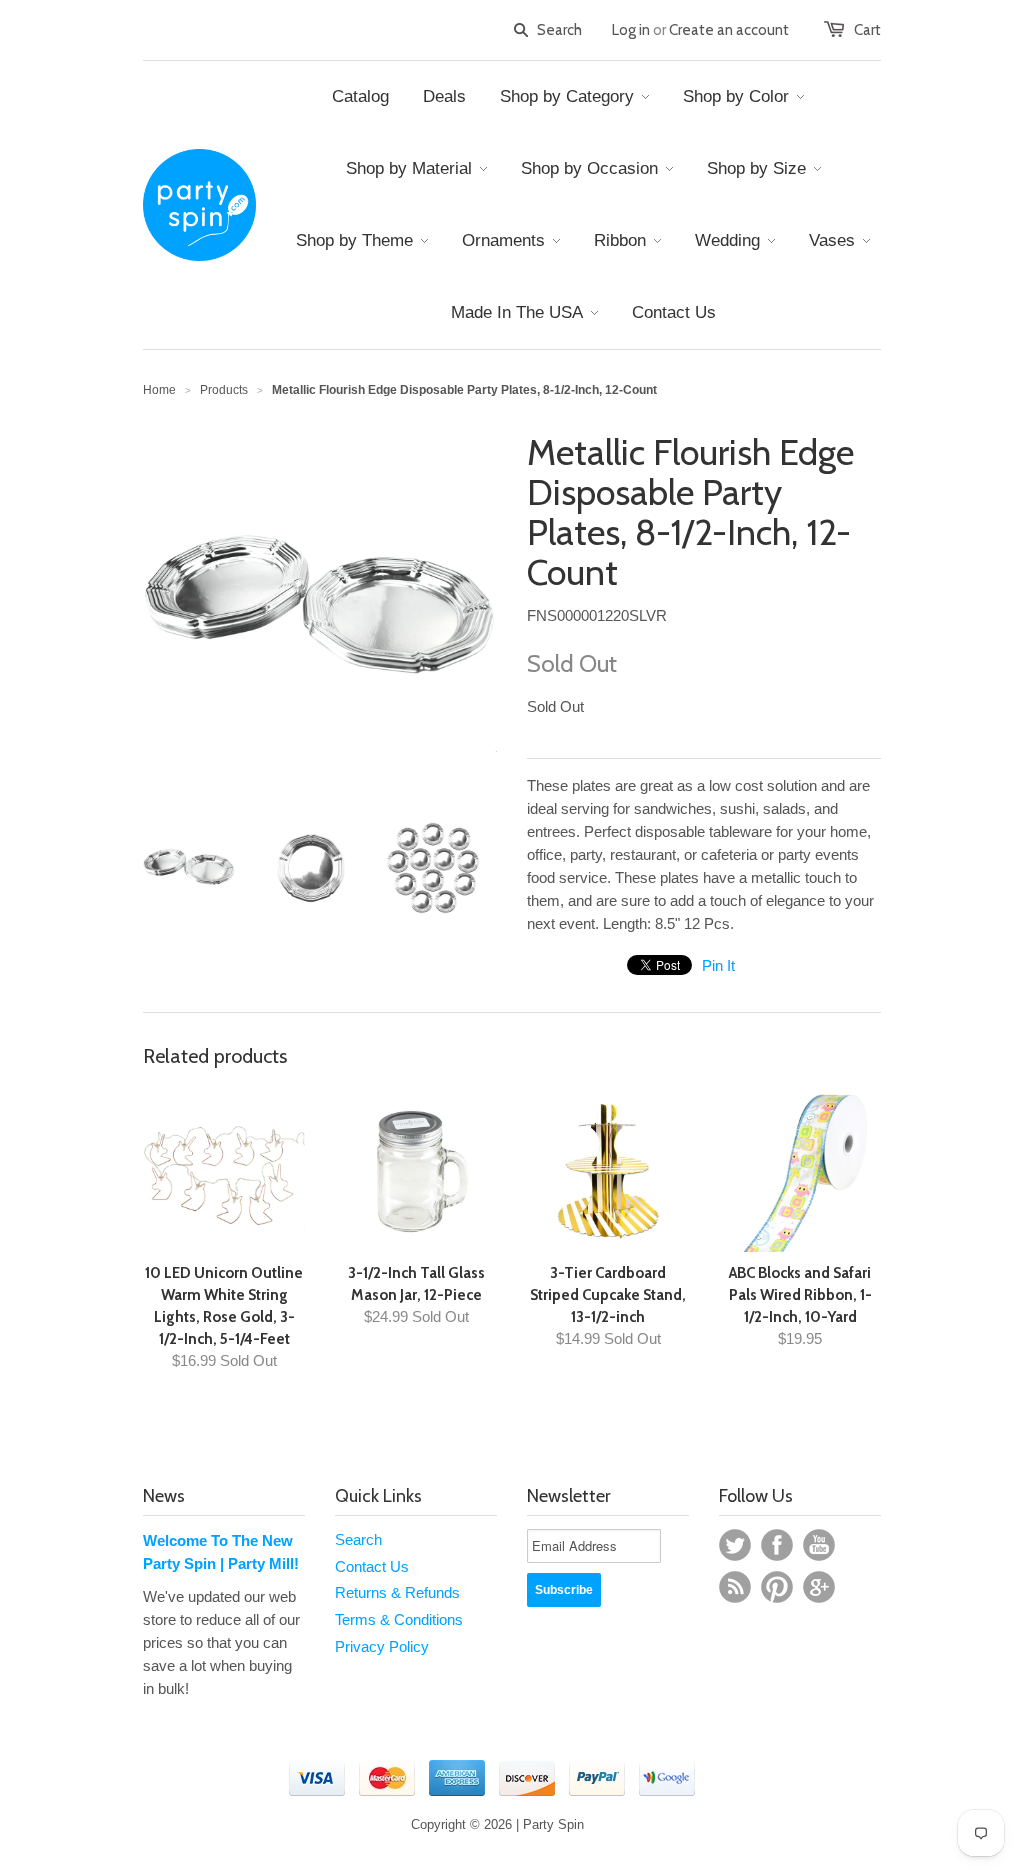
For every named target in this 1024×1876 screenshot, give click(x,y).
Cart (867, 30)
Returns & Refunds (397, 1592)
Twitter (735, 1545)
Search (358, 1539)
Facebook (777, 1545)
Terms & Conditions (399, 1619)
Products (224, 390)
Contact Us (372, 1566)
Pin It (718, 965)
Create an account (729, 30)
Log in (631, 30)
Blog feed (735, 1587)
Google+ (819, 1587)
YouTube (819, 1545)
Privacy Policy (382, 1646)
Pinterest (777, 1587)
